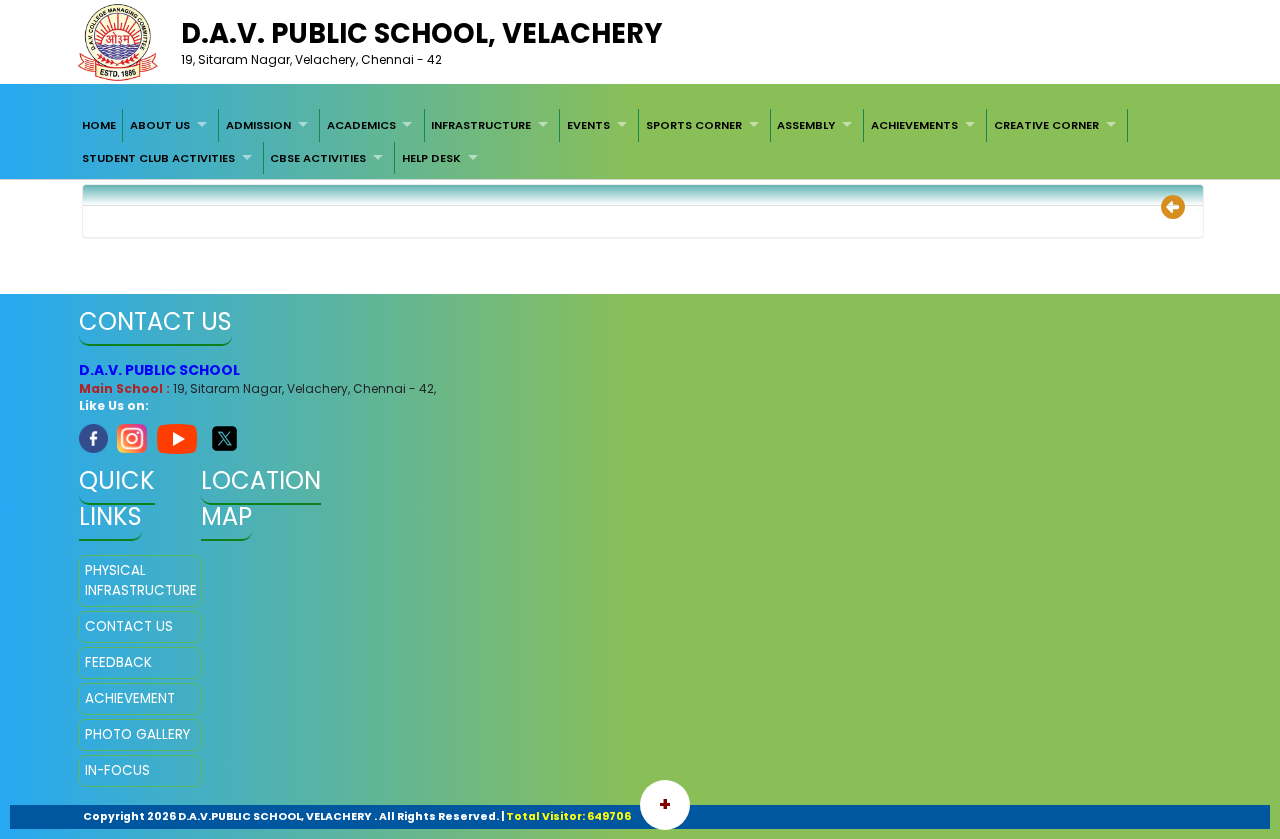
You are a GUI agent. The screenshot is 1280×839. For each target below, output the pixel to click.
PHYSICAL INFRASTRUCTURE (140, 580)
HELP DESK (431, 158)
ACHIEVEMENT (130, 698)
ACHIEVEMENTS (914, 125)
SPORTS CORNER (694, 125)
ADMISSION (258, 125)
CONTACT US (129, 626)
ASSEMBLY (806, 125)
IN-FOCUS (117, 770)
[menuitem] (99, 125)
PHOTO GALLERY (137, 734)
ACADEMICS (361, 125)
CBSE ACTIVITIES (318, 158)
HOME (99, 125)
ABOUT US (160, 125)
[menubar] (640, 141)
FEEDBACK (118, 662)
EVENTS (588, 125)
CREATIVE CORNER (1046, 125)
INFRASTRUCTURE (481, 125)
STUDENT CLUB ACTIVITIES (158, 158)
